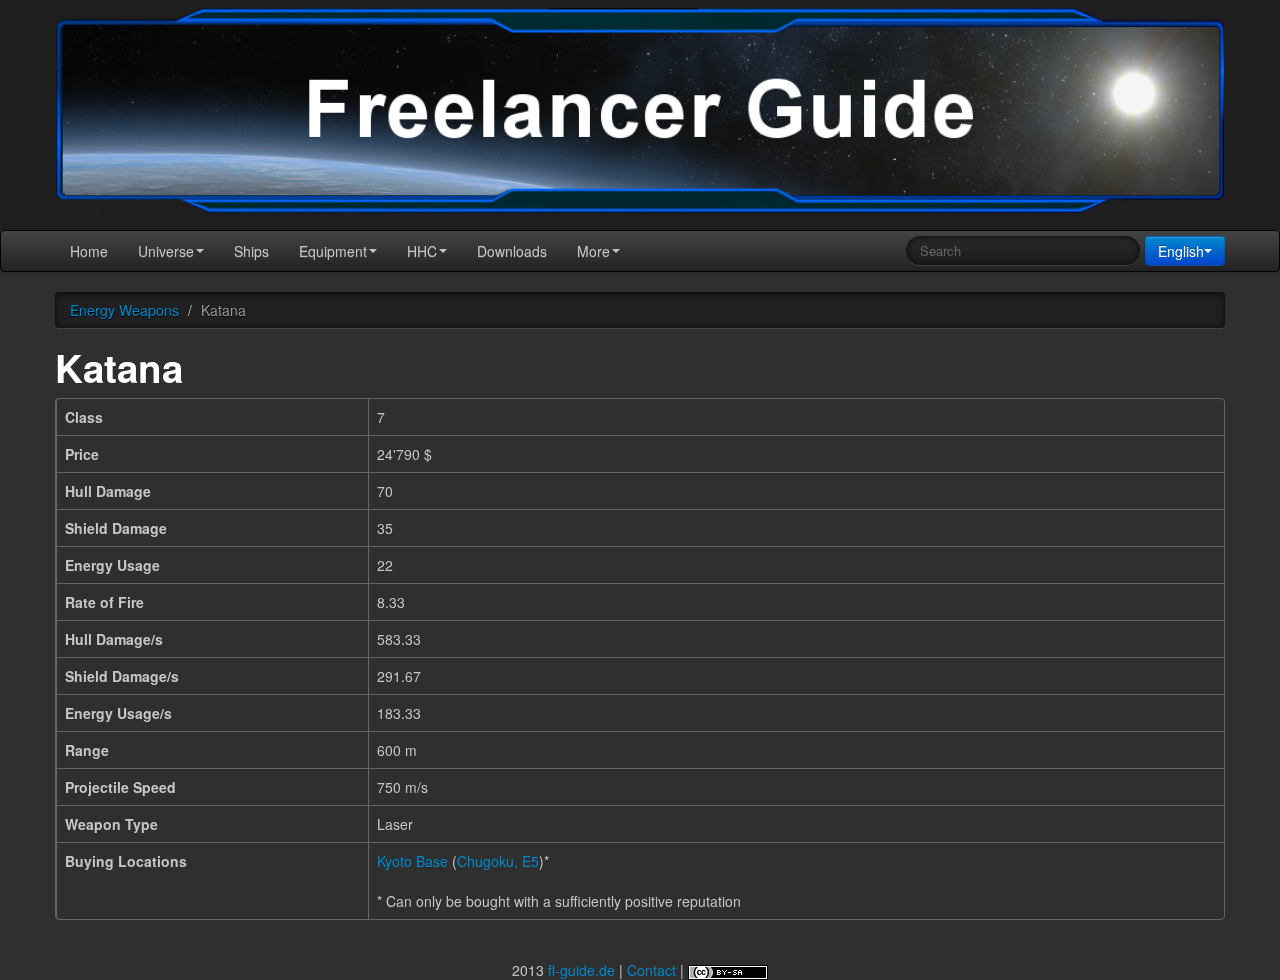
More (593, 251)
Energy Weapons (124, 310)
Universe (166, 251)
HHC (422, 251)
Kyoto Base (412, 861)
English (1181, 251)
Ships (251, 251)
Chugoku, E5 (498, 861)
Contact (651, 970)
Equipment (333, 251)
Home (89, 251)
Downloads (512, 251)
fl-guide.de (581, 970)
